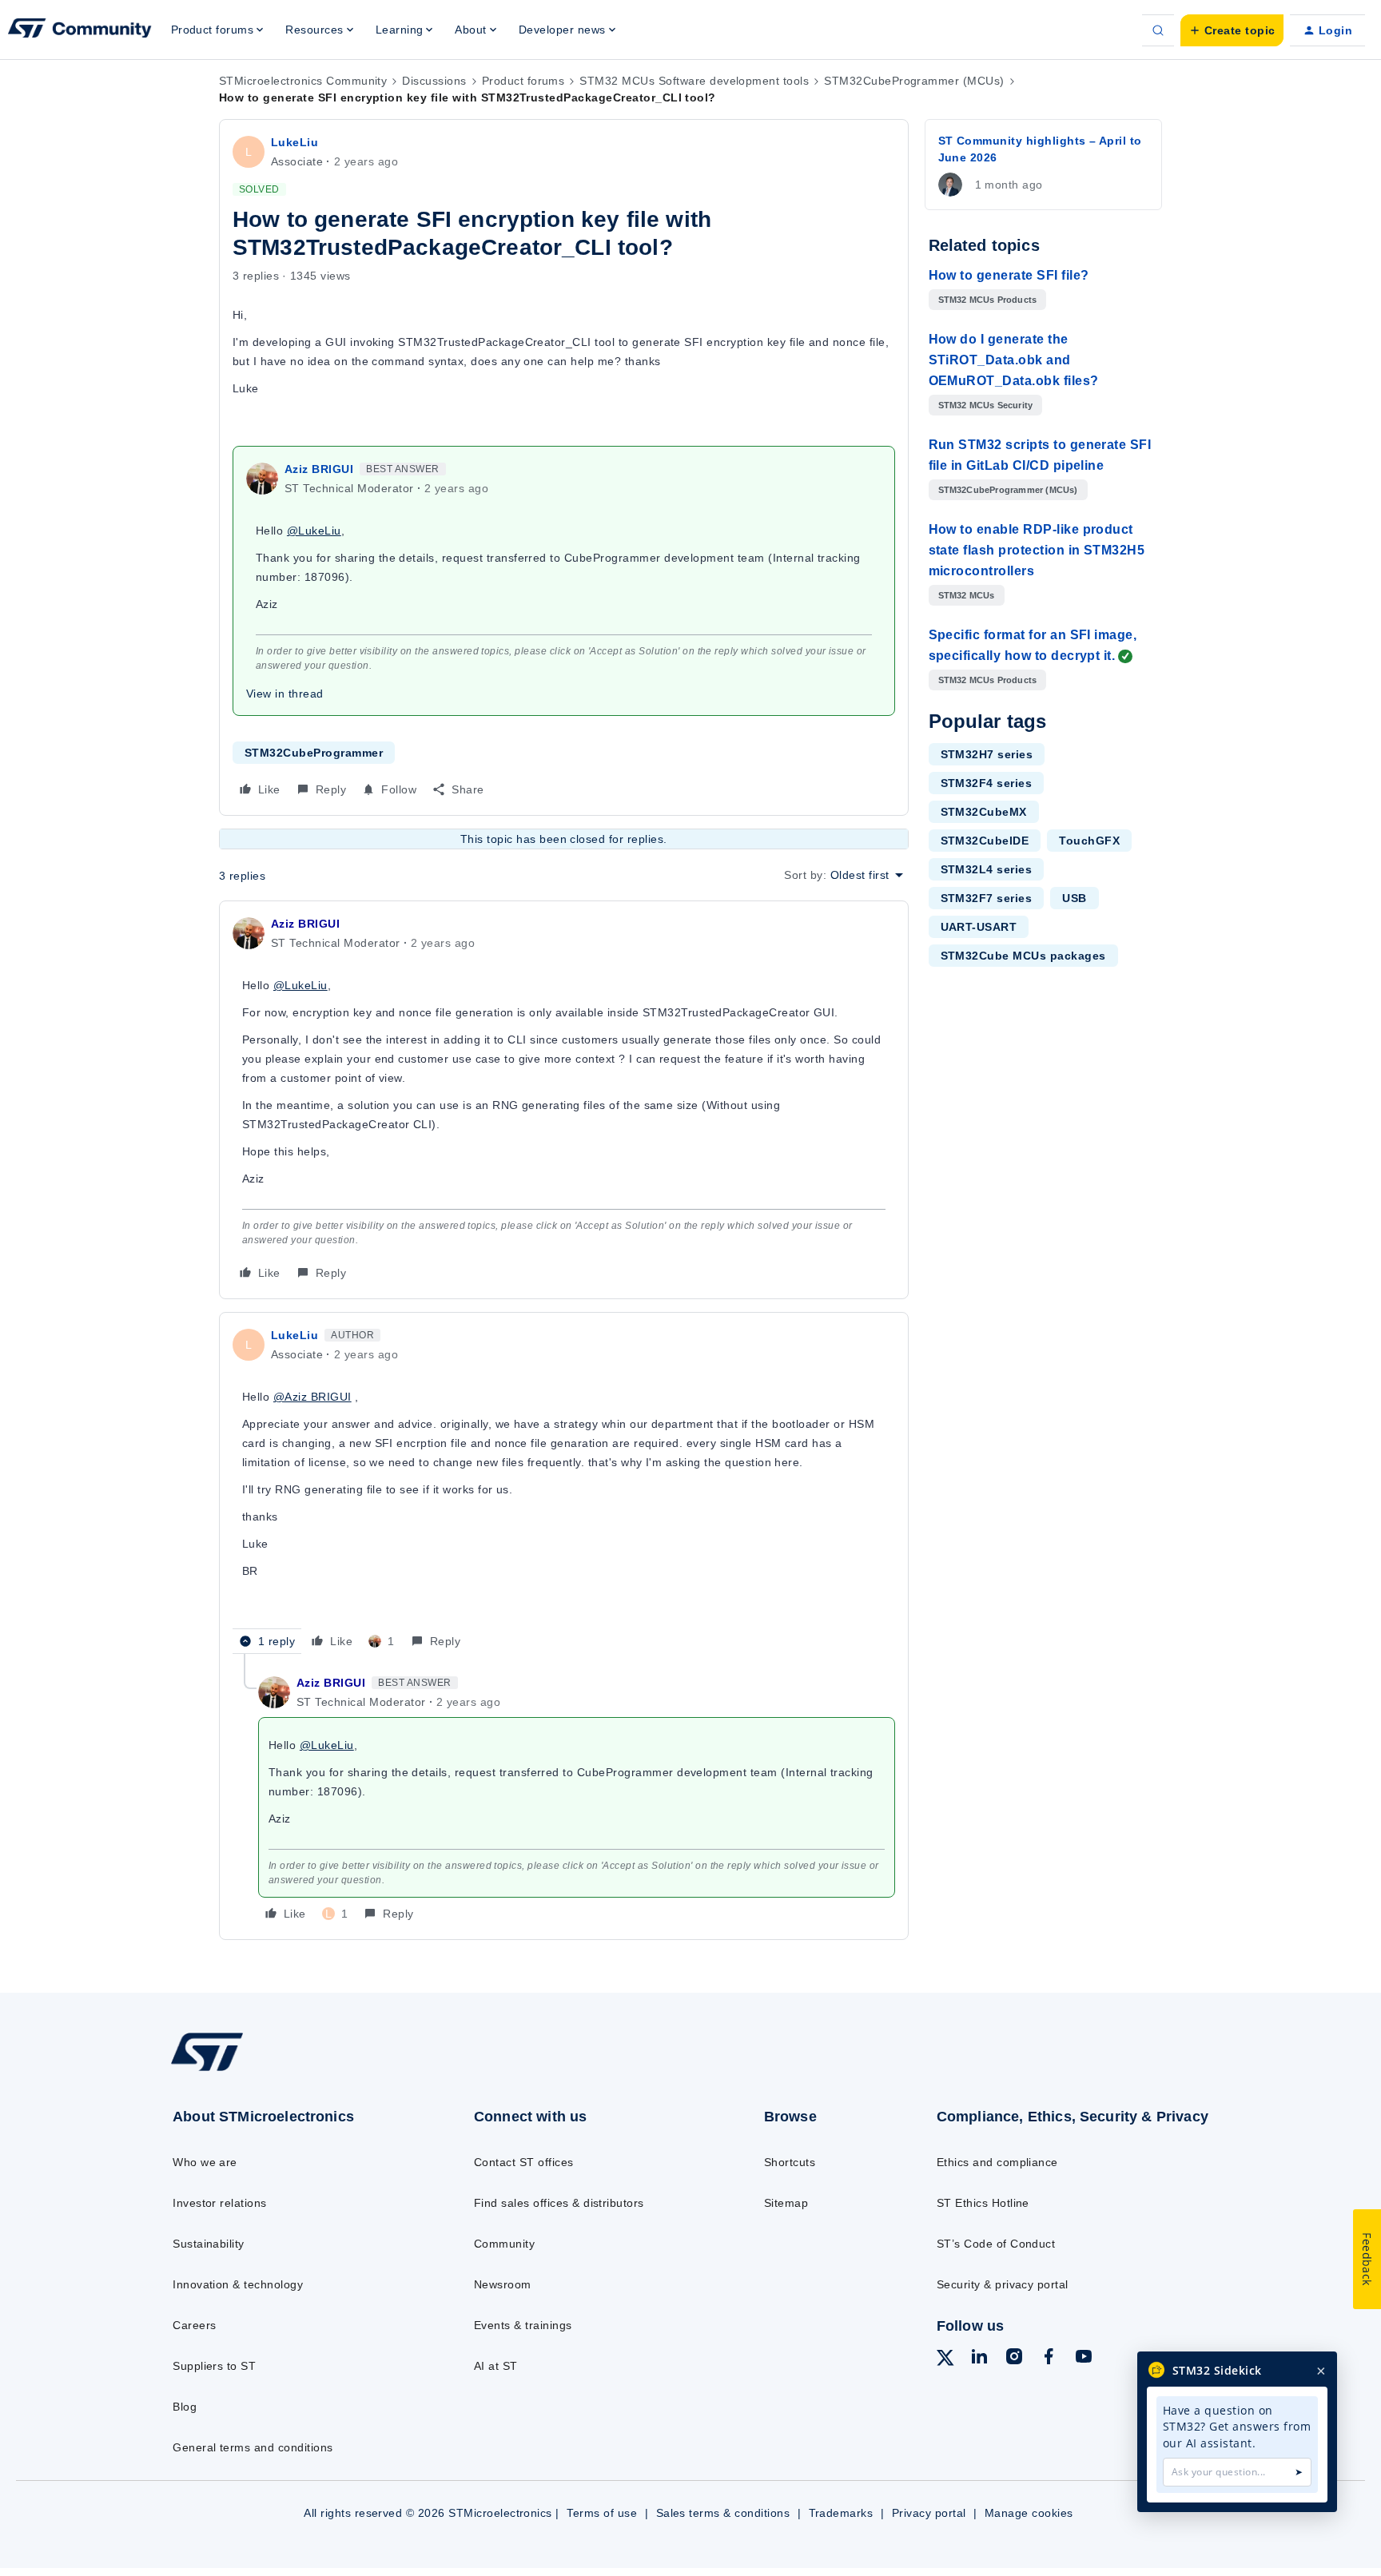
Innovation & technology (238, 2284)
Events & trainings (523, 2325)
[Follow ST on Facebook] (1049, 2359)
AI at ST (496, 2366)
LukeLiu (295, 142)
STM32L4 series (987, 869)
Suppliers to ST (214, 2366)
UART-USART (979, 927)
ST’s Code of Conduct (996, 2244)
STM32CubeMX (984, 812)
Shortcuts (790, 2162)
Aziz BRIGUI (319, 469)
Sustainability (209, 2244)
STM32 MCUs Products (988, 300)
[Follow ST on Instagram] (1014, 2359)
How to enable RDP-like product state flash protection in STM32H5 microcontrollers (1037, 550)
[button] (1232, 30)
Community (504, 2244)
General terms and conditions (253, 2447)
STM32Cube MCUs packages (1023, 956)
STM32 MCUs (967, 595)
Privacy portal (929, 2513)
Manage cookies (1029, 2513)
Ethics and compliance (997, 2162)
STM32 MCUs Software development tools (694, 81)
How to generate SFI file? (1009, 275)
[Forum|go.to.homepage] (80, 30)
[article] (564, 1100)
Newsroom (503, 2284)
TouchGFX (1089, 841)
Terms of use (602, 2513)
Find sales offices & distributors (559, 2203)
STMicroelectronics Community (303, 81)
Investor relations (220, 2203)
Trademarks (841, 2513)
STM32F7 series (987, 898)
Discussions (434, 81)
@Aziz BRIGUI (312, 1397)
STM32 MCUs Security (986, 405)
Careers (194, 2325)
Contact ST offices (524, 2162)
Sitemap (786, 2203)
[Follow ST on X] (945, 2360)
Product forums (523, 81)
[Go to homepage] (289, 2070)
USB (1074, 898)
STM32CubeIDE (985, 841)
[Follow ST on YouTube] (1084, 2359)
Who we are (205, 2162)
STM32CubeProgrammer (314, 753)
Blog (185, 2407)
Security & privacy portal (1003, 2284)
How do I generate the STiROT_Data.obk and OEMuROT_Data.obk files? (1014, 360)
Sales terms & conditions (723, 2513)
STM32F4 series (987, 783)
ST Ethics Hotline (983, 2203)
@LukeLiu (314, 531)
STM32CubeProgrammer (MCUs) (914, 81)
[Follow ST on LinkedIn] (979, 2359)
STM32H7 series (987, 754)
